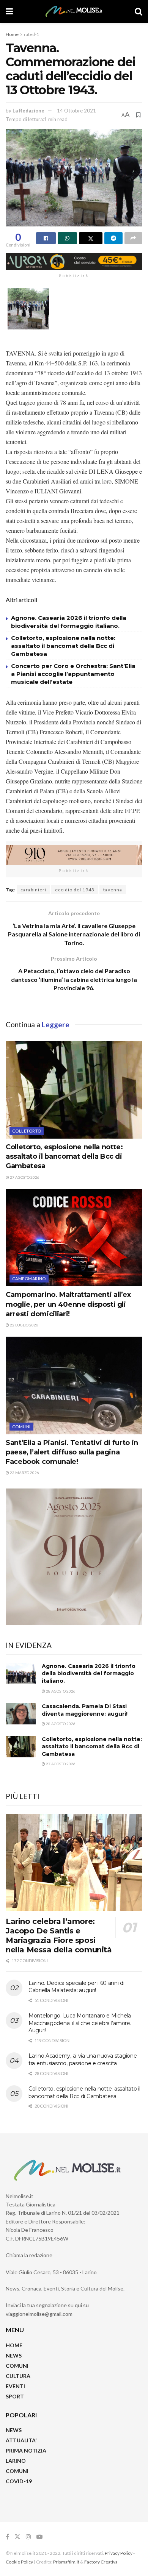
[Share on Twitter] (91, 238)
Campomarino (29, 1279)
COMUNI (17, 2366)
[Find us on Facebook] (7, 2537)
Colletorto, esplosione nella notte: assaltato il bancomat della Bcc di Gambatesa (63, 646)
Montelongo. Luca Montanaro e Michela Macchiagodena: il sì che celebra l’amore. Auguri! (80, 2023)
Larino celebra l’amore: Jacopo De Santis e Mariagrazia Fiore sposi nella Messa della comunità (59, 1936)
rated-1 (31, 34)
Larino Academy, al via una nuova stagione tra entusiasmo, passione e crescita (83, 2060)
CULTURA (18, 2376)
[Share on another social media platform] (134, 238)
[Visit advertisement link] (74, 261)
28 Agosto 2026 (60, 1691)
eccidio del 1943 (75, 890)
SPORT (15, 2396)
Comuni (21, 1427)
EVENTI (15, 2386)
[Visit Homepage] (74, 11)
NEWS (14, 2355)
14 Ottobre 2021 (76, 111)
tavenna (113, 890)
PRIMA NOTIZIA (26, 2450)
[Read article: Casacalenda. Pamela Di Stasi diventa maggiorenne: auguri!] (21, 1714)
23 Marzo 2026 (24, 1473)
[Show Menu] (9, 11)
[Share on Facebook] (46, 238)
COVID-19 (19, 2481)
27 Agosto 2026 (24, 1177)
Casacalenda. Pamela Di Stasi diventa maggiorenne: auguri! (85, 1710)
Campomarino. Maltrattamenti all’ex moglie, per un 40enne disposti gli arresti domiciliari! (68, 1304)
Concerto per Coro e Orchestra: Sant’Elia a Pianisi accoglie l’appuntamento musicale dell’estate (73, 674)
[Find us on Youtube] (39, 2537)
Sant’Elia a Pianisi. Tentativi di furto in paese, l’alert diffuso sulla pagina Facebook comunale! (72, 1452)
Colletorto (27, 1131)
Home (12, 34)
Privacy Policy (119, 2553)
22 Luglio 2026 (24, 1325)
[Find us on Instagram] (28, 2537)
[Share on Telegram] (113, 238)
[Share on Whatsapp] (68, 238)
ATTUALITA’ (21, 2440)
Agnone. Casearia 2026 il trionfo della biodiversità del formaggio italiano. (89, 1673)
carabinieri (33, 890)
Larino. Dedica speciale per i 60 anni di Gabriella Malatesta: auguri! (76, 1987)
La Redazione (28, 111)
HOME (14, 2345)
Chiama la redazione (29, 2255)
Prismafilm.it (66, 2562)
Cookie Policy (19, 2562)
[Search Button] (139, 11)
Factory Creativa (101, 2562)
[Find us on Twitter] (17, 2537)
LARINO (16, 2461)
